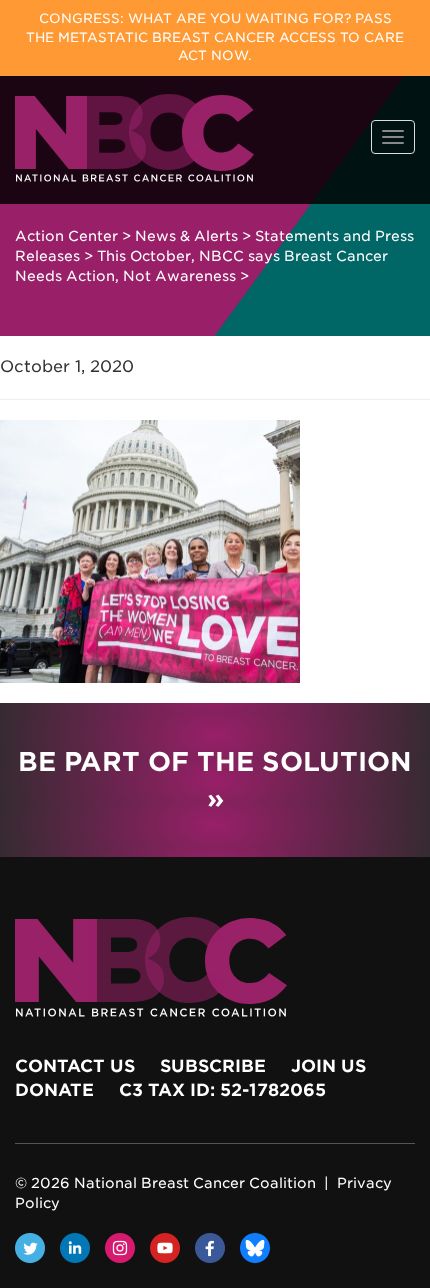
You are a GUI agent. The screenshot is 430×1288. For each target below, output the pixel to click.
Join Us (328, 1066)
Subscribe (213, 1066)
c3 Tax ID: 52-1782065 (222, 1090)
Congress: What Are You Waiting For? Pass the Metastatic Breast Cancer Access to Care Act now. (215, 37)
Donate (54, 1090)
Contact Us (75, 1066)
